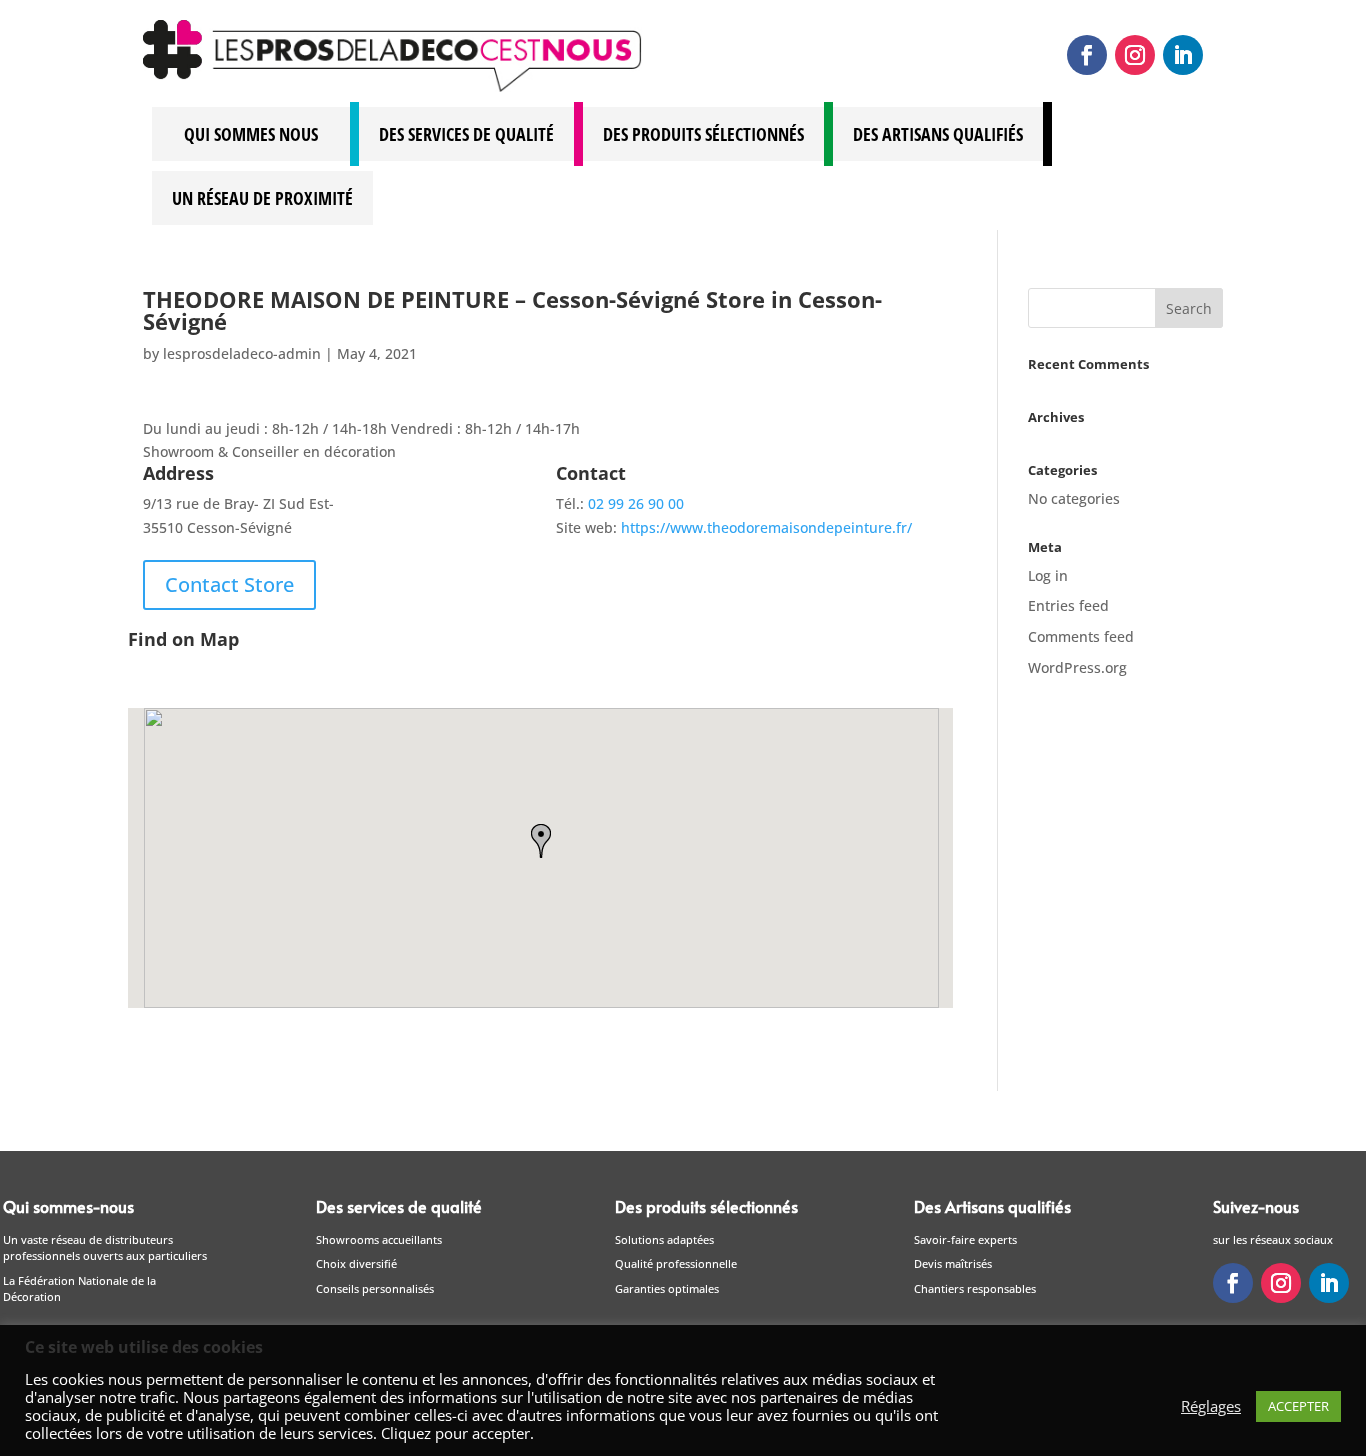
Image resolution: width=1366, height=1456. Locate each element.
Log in (1048, 575)
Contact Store (229, 584)
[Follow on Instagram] (1135, 55)
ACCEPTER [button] (1298, 1406)
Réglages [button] (1211, 1406)
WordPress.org (1077, 667)
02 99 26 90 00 (636, 503)
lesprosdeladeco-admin (242, 353)
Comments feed (1081, 636)
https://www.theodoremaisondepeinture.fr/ (766, 527)
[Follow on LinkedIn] (1183, 55)
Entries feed (1068, 605)
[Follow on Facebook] (1087, 55)
